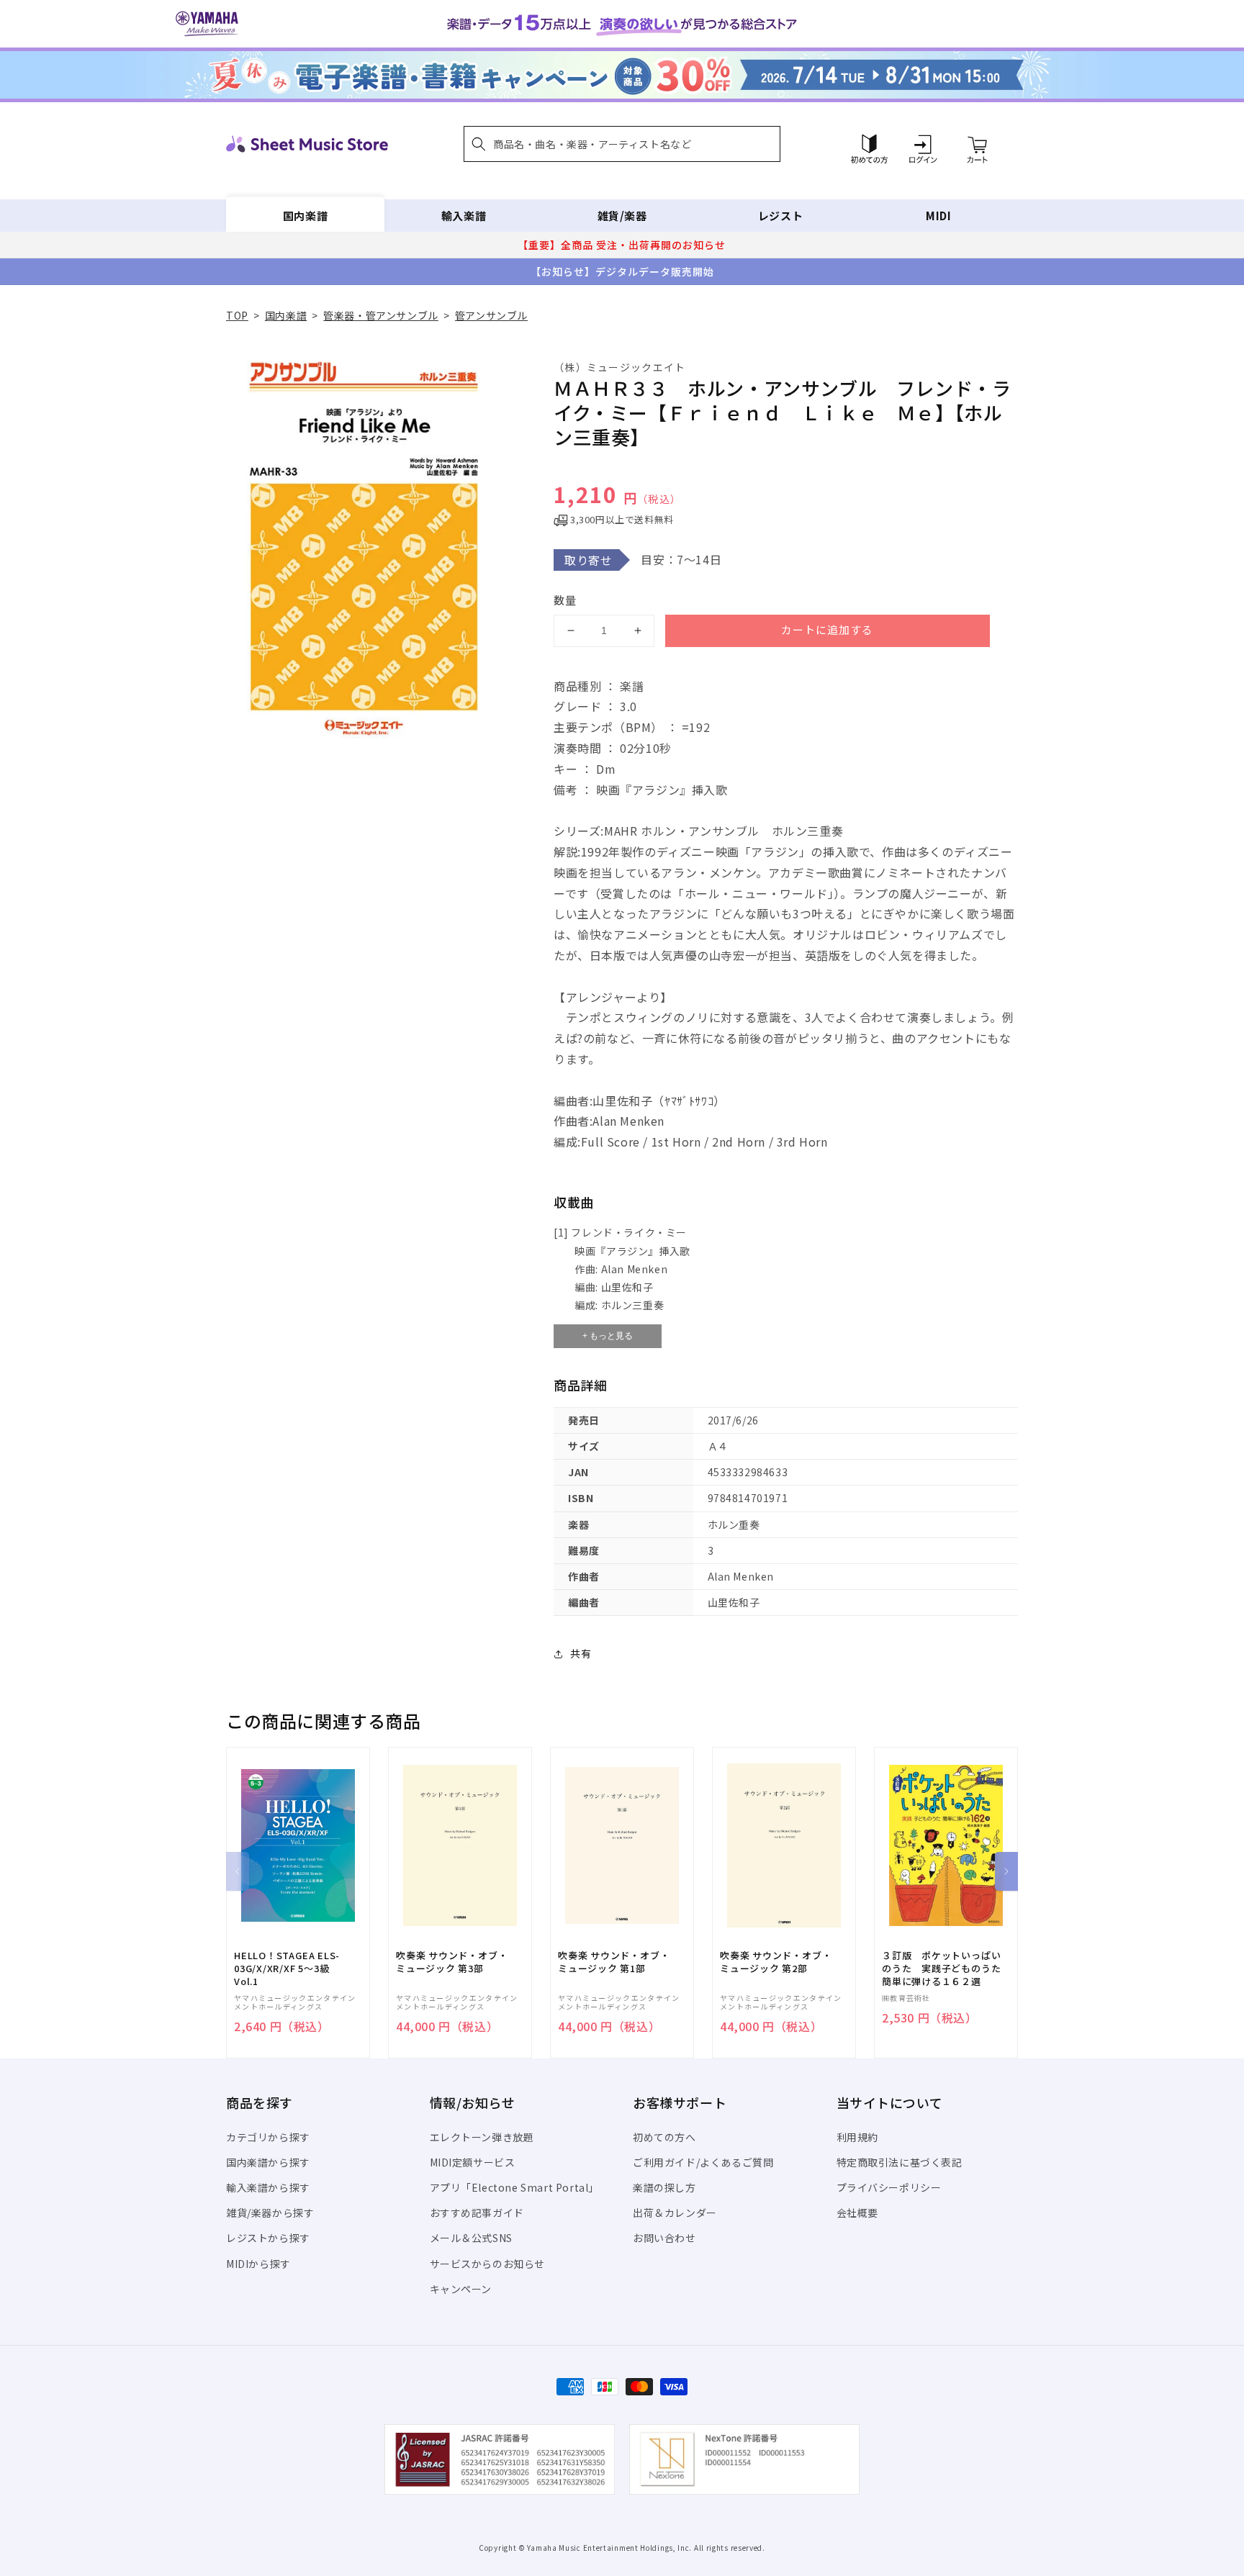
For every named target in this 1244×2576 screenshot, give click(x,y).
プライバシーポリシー (889, 2187)
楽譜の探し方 (664, 2187)
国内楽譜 (305, 216)
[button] (622, 144)
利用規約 (857, 2137)
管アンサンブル (491, 315)
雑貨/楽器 (622, 216)
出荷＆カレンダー (675, 2213)
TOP (237, 315)
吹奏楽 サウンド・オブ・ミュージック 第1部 (614, 1962)
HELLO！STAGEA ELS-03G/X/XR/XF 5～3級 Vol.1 (287, 1969)
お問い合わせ (664, 2238)
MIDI (938, 216)
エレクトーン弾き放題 (482, 2137)
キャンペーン (461, 2289)
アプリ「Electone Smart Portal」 (515, 2187)
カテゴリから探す (268, 2137)
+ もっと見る (608, 1336)
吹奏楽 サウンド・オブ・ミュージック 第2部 (776, 1962)
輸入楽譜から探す (268, 2187)
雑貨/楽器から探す (270, 2213)
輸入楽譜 (464, 216)
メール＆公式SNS (471, 2238)
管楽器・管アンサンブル (381, 315)
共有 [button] (581, 1653)
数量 (565, 600)
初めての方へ (664, 2137)
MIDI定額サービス (473, 2162)
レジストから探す (268, 2238)
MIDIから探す (258, 2264)
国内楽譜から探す (268, 2162)
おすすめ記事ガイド (477, 2213)
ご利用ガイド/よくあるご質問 (703, 2162)
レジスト (780, 216)
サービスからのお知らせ (488, 2264)
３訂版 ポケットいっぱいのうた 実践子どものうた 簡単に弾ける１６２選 (946, 1969)
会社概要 (857, 2213)
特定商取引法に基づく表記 (900, 2162)
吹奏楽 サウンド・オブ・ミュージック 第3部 (452, 1962)
